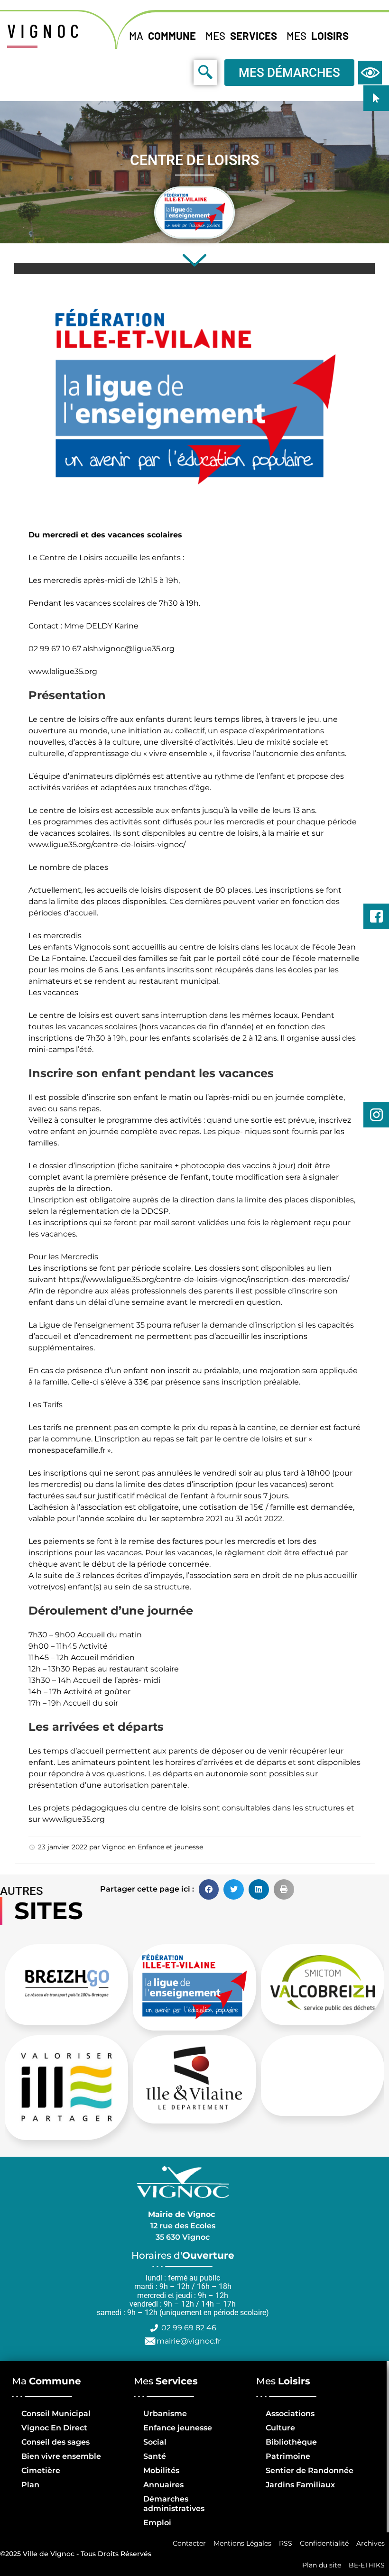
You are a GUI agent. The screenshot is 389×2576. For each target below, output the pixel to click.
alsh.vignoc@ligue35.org (130, 649)
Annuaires (163, 2485)
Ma (162, 36)
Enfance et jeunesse (170, 1847)
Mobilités (161, 2470)
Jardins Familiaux (300, 2485)
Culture (280, 2428)
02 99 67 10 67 (56, 649)
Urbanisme (165, 2414)
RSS (286, 2543)
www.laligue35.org (63, 671)
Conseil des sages (56, 2442)
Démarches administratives (174, 2504)
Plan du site (322, 2565)
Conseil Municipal (56, 2414)
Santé (155, 2456)
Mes (241, 36)
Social (155, 2442)
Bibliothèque (291, 2442)
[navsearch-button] (184, 72)
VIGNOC (45, 30)
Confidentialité (324, 2543)
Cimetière (41, 2470)
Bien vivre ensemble (61, 2456)
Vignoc (114, 1847)
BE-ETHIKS (367, 2565)
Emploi (157, 2523)
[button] (209, 1889)
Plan (30, 2485)
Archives (370, 2543)
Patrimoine (288, 2456)
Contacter (189, 2543)
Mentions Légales (242, 2543)
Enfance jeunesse (178, 2428)
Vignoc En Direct (54, 2428)
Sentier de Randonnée (310, 2470)
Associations (290, 2414)
